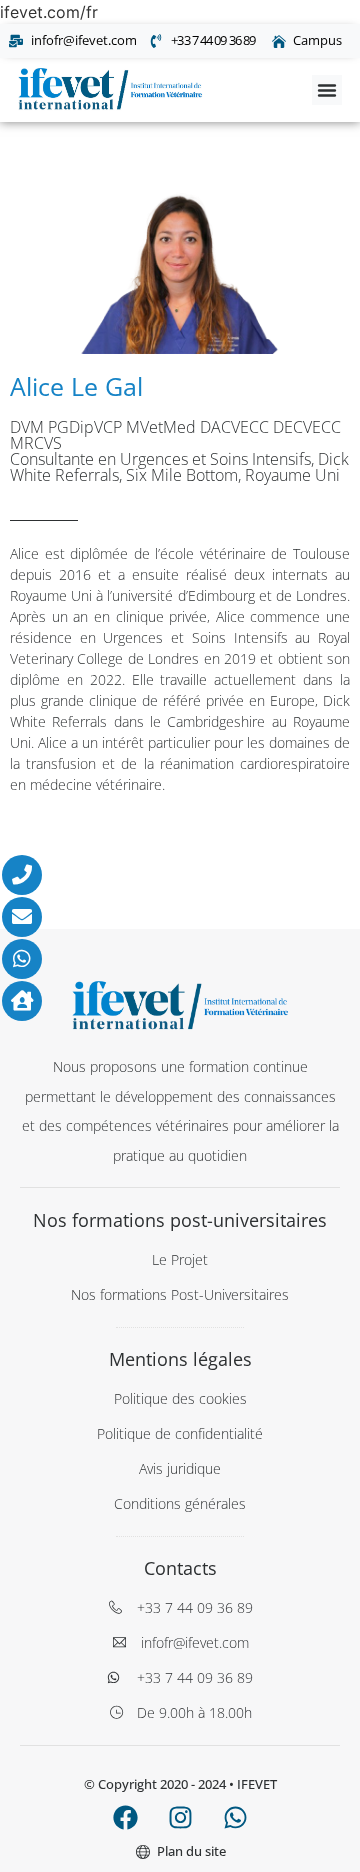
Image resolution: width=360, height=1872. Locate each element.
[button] (327, 90)
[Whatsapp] (235, 1817)
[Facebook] (125, 1817)
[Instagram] (180, 1817)
